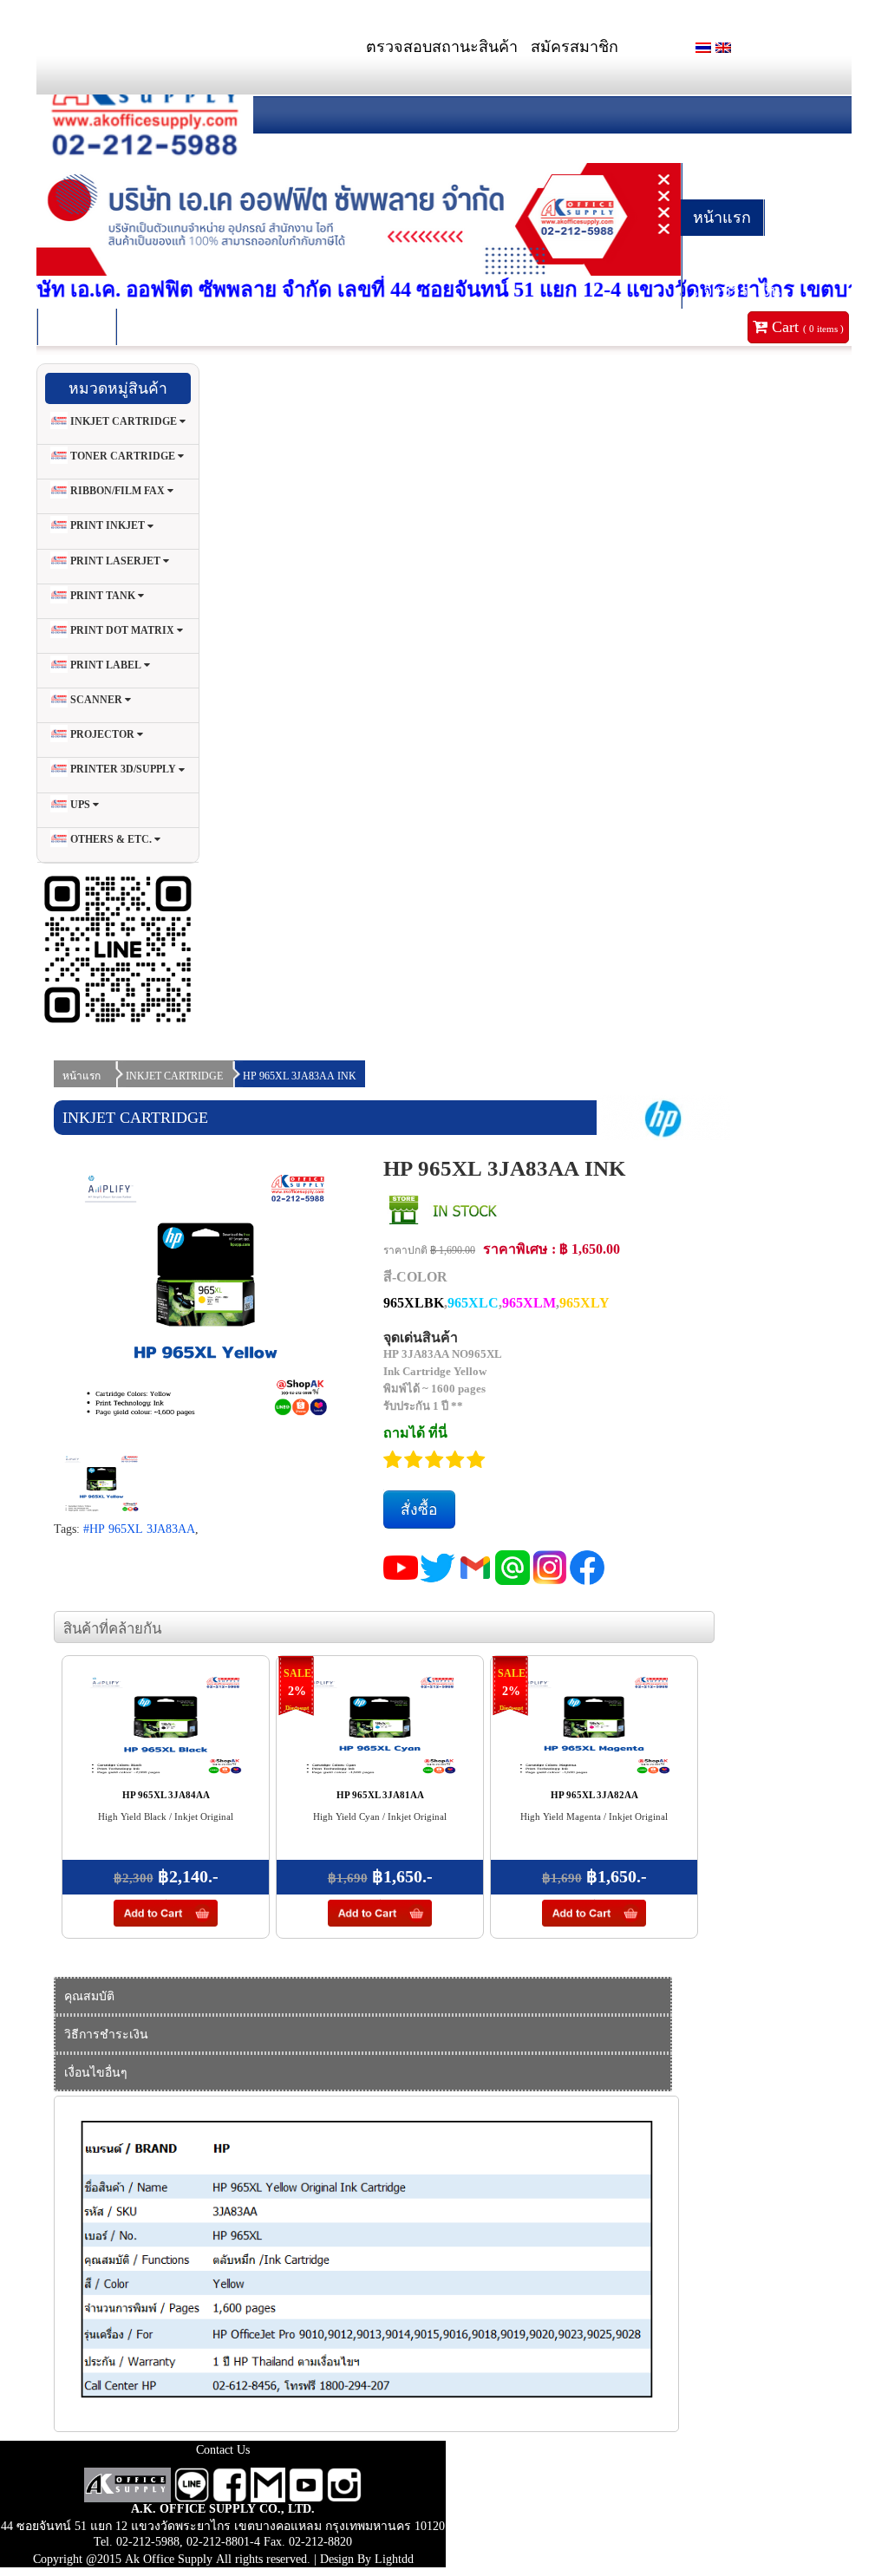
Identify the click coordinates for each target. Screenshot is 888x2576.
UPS (80, 805)
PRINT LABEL (106, 665)
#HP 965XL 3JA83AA (139, 1529)
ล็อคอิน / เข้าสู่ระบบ (759, 181)
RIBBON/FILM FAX (118, 491)
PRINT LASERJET (115, 561)
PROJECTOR (102, 734)
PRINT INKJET (108, 526)
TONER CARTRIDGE (123, 456)
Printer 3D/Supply (123, 770)
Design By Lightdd (367, 2559)
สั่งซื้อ (419, 1510)
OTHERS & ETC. (111, 839)
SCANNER (96, 700)
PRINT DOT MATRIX (122, 630)
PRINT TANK (103, 596)
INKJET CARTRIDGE (124, 421)
